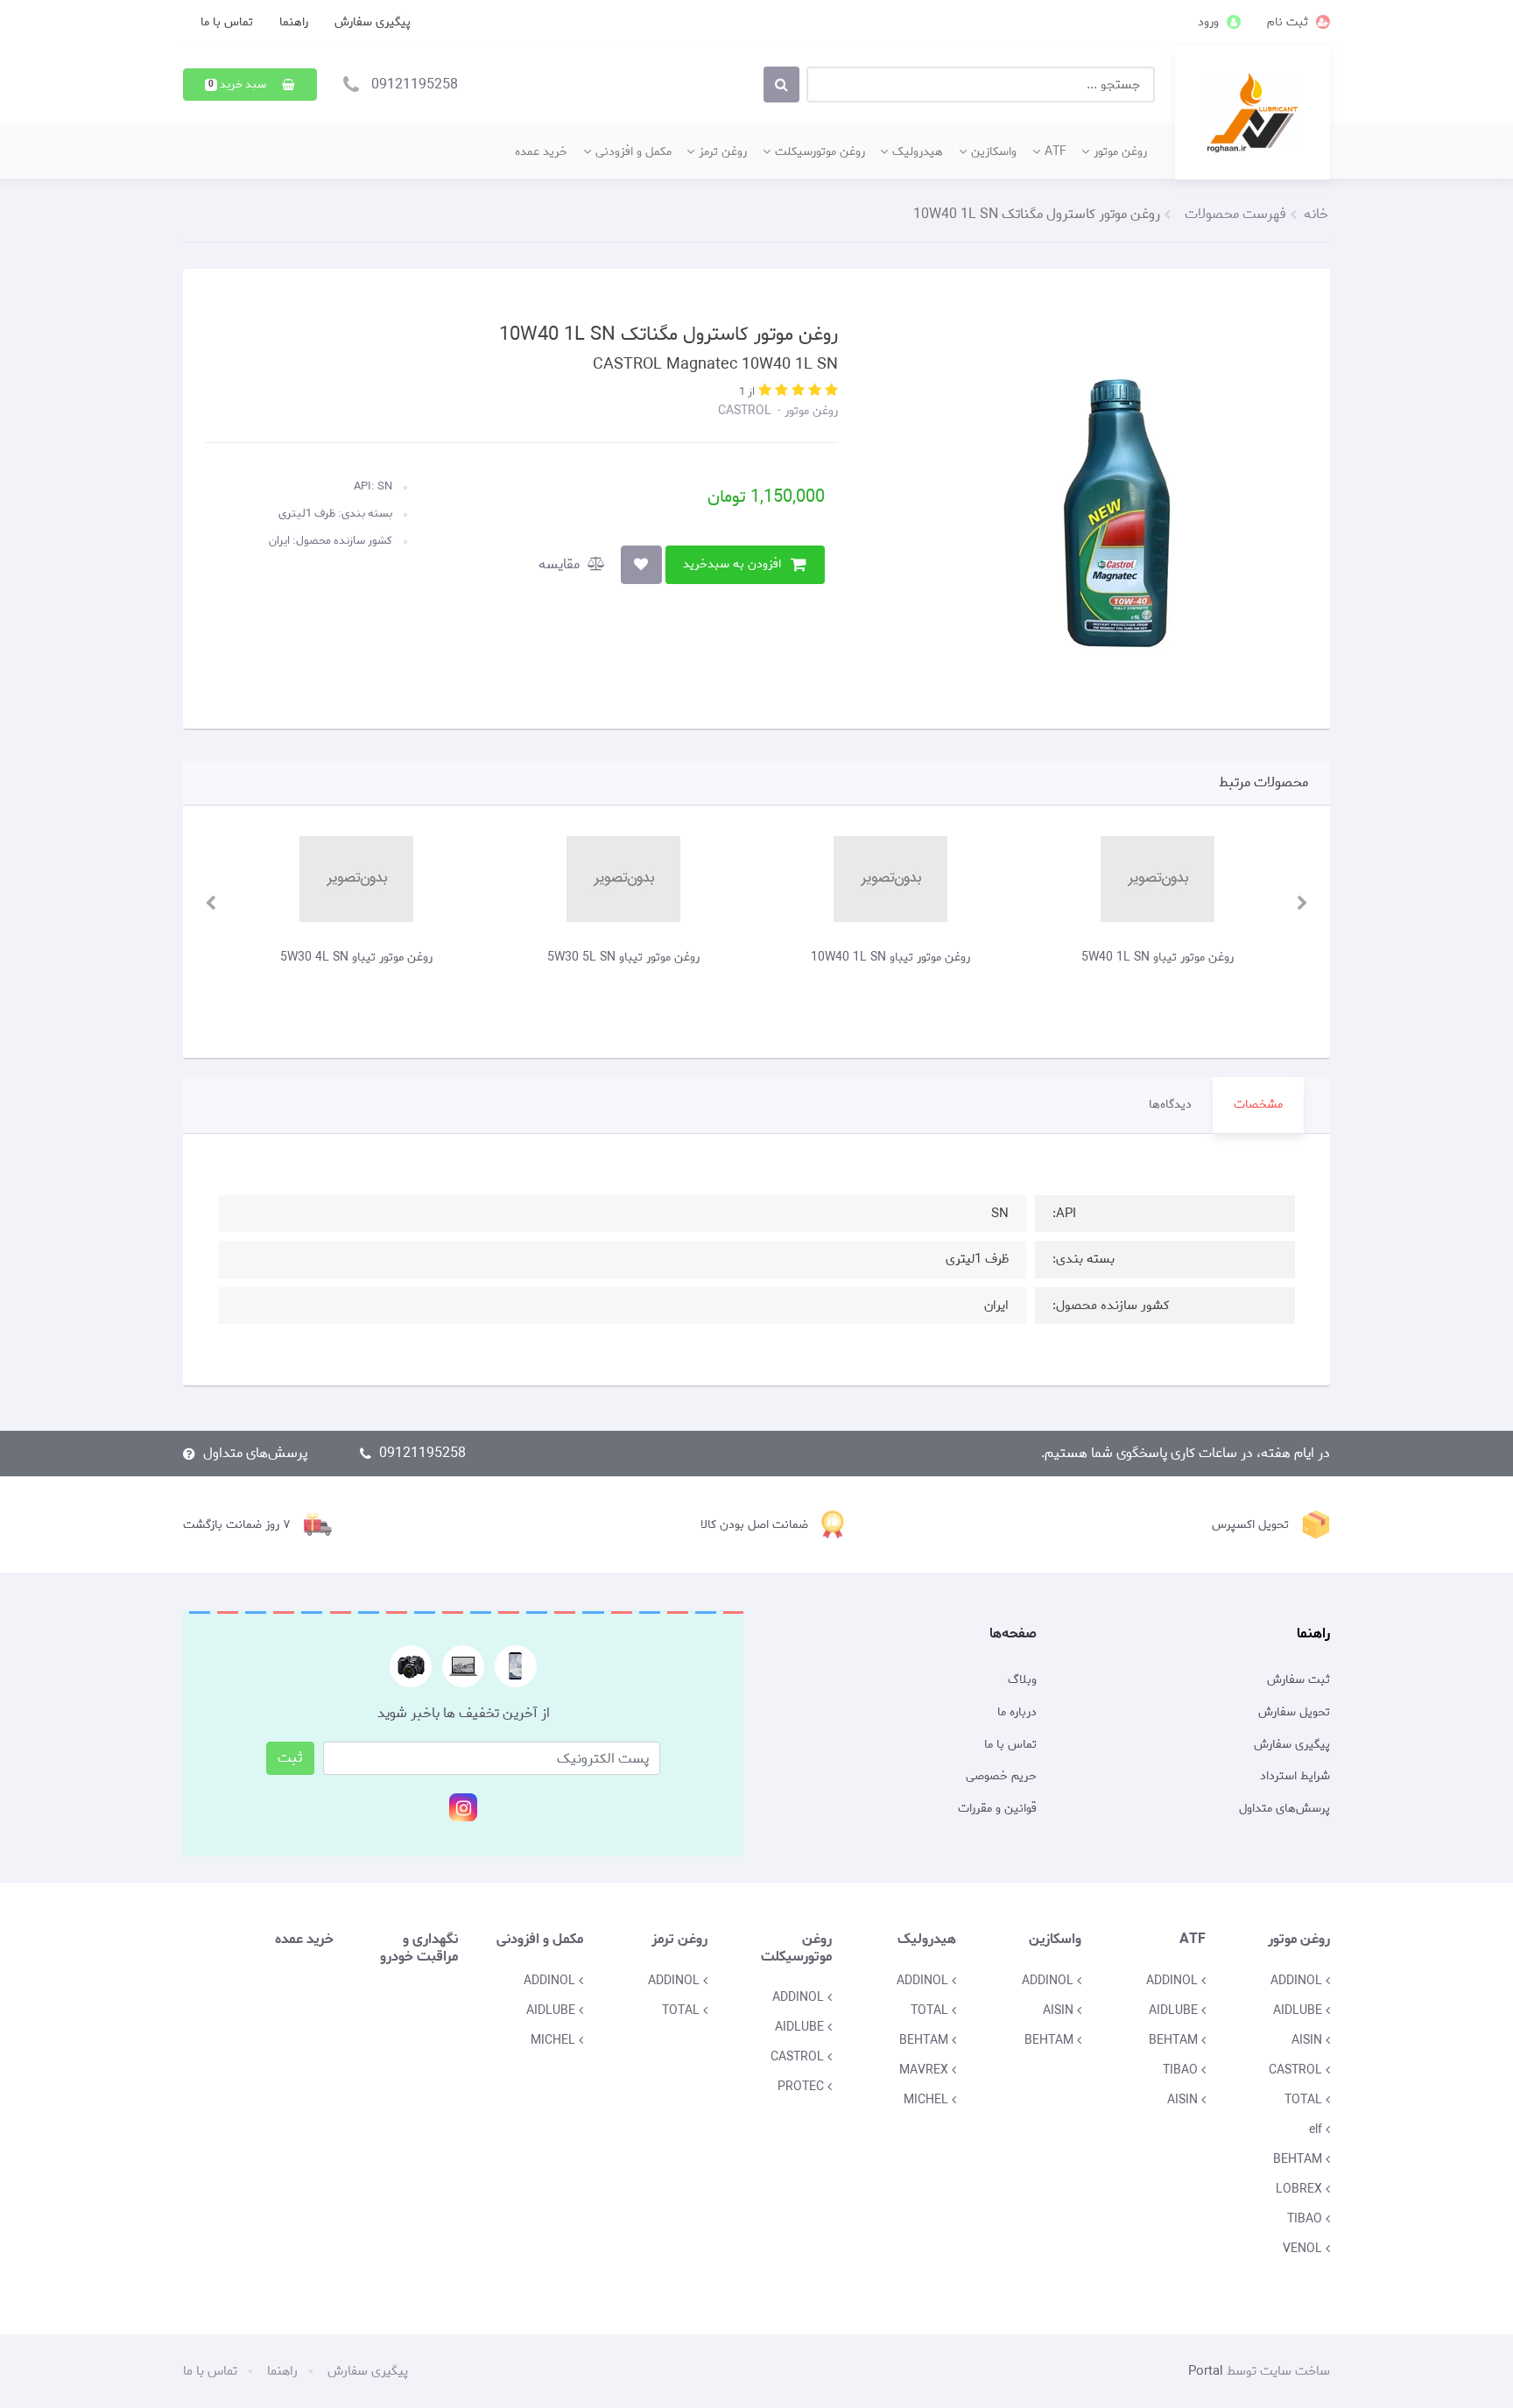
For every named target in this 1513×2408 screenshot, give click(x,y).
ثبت (290, 1758)
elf (1317, 2130)
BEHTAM (1299, 2159)
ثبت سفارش (1298, 1680)
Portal (1206, 2371)
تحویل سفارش (1294, 1713)
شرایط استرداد (1295, 1777)
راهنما (294, 22)
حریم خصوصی (1001, 1777)
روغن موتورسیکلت (820, 151)
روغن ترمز (723, 151)
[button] (250, 84)
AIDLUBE (1299, 2010)
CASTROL (745, 411)
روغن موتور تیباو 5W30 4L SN (455, 957)
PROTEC (802, 2087)
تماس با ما (227, 22)
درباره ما (1017, 1713)
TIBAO (1306, 2219)
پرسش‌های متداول (255, 1453)
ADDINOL (1298, 1981)
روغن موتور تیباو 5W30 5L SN (722, 957)
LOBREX (1301, 2189)
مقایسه (561, 564)
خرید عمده (541, 151)
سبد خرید (239, 84)
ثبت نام (1289, 22)
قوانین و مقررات (997, 1809)
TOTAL (1305, 2100)
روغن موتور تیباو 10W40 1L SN (989, 957)
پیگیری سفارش (373, 22)
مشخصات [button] (1258, 1105)
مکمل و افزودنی (633, 151)
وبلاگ (1022, 1680)
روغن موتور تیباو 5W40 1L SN (1256, 957)
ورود (1210, 22)
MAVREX (925, 2070)
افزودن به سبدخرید (732, 564)
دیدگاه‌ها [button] (1170, 1105)
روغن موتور (1120, 151)
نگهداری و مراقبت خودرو (419, 1947)
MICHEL (928, 2100)
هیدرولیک (918, 151)
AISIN (1309, 2040)
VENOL (1304, 2249)
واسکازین (994, 151)
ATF (1056, 151)
